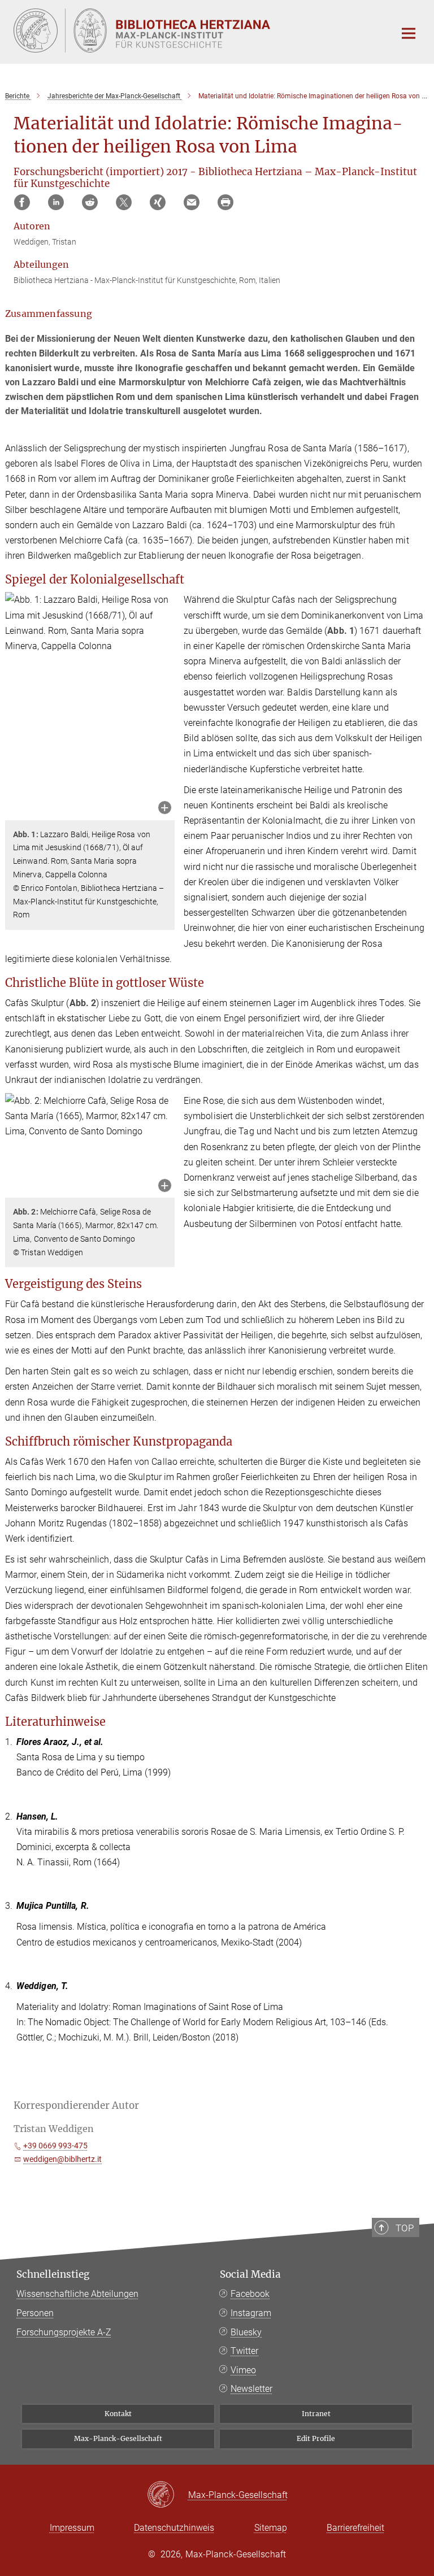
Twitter (244, 2351)
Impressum (72, 2528)
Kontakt (118, 2414)
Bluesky (246, 2332)
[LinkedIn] (56, 202)
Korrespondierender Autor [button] (76, 2105)
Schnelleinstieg (53, 2274)
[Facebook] (22, 202)
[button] (165, 809)
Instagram (251, 2313)
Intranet (316, 2414)
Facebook (250, 2294)
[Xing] (158, 202)
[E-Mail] (192, 202)
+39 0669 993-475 (55, 2146)
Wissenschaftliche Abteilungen (77, 2294)
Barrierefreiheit (355, 2528)
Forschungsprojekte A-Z (64, 2332)
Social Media (250, 2274)
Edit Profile (316, 2438)
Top (405, 2228)
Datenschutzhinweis (174, 2528)
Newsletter (251, 2389)
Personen (35, 2313)
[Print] (225, 202)
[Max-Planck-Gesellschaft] (168, 2495)
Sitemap (271, 2528)
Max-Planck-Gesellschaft (118, 2438)
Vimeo (243, 2370)
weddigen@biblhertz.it (62, 2159)
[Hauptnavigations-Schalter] (409, 33)
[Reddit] (90, 202)
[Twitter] (124, 202)
